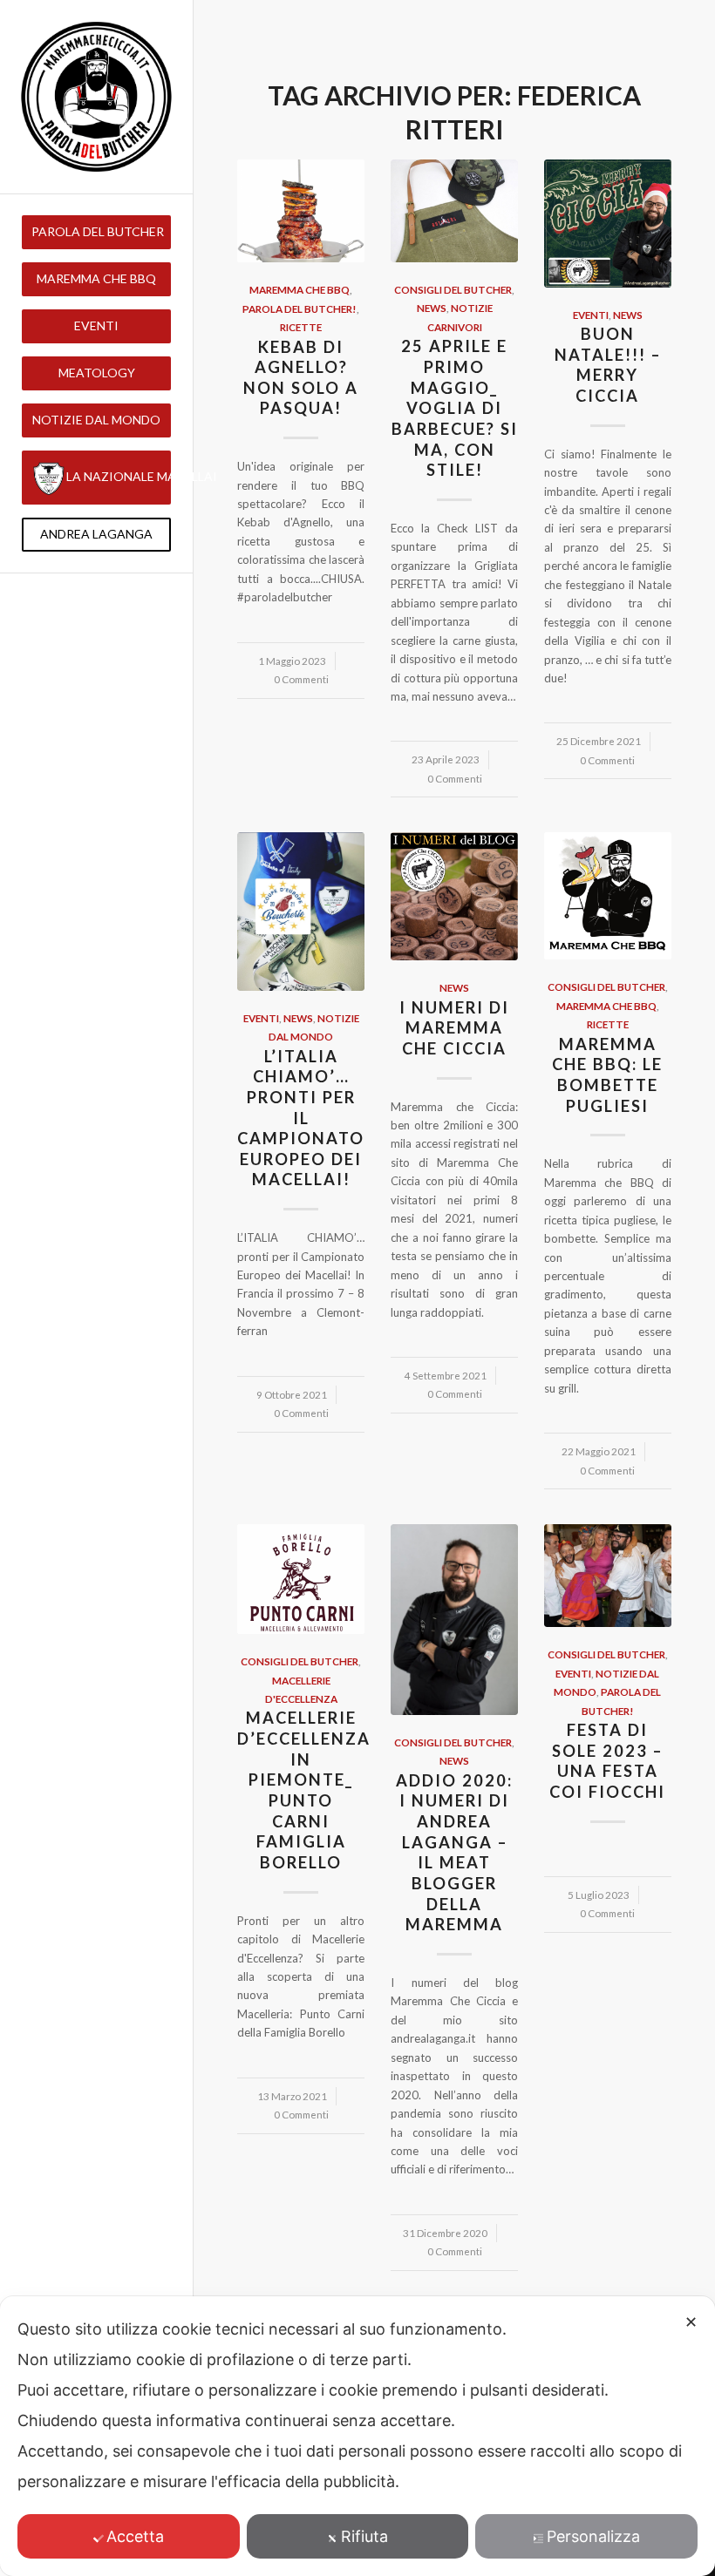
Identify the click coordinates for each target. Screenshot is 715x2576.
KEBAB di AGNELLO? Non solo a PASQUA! (301, 378)
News (432, 308)
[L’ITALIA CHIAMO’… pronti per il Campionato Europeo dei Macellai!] (301, 911)
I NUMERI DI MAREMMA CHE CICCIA (454, 1028)
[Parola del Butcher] (96, 97)
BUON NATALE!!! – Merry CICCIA (608, 365)
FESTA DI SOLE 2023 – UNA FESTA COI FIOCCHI (607, 1761)
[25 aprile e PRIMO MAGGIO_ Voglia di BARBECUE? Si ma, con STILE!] (454, 211)
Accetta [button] (135, 2536)
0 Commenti (301, 679)
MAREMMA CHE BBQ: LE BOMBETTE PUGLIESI (607, 1075)
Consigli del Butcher (453, 289)
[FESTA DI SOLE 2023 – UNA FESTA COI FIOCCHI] (608, 1576)
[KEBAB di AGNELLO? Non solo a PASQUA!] (301, 211)
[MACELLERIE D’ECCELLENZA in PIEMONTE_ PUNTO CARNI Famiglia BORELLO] (301, 1579)
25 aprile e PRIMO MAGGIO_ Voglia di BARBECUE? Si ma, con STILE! (455, 408)
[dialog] (357, 2436)
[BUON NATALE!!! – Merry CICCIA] (608, 224)
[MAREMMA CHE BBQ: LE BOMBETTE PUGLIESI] (608, 896)
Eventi (591, 315)
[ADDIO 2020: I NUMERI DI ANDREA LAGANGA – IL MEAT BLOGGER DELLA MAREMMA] (454, 1620)
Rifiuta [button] (364, 2536)
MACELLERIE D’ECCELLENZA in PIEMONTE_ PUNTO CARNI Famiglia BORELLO (304, 1790)
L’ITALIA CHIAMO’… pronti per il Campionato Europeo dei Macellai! (301, 1118)
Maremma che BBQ (300, 289)
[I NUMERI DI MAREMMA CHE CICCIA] (454, 896)
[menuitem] (96, 232)
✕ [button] (691, 2322)
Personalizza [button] (593, 2536)
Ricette (301, 327)
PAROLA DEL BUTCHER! (300, 308)
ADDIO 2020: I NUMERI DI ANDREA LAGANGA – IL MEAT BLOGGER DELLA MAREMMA (454, 1853)
